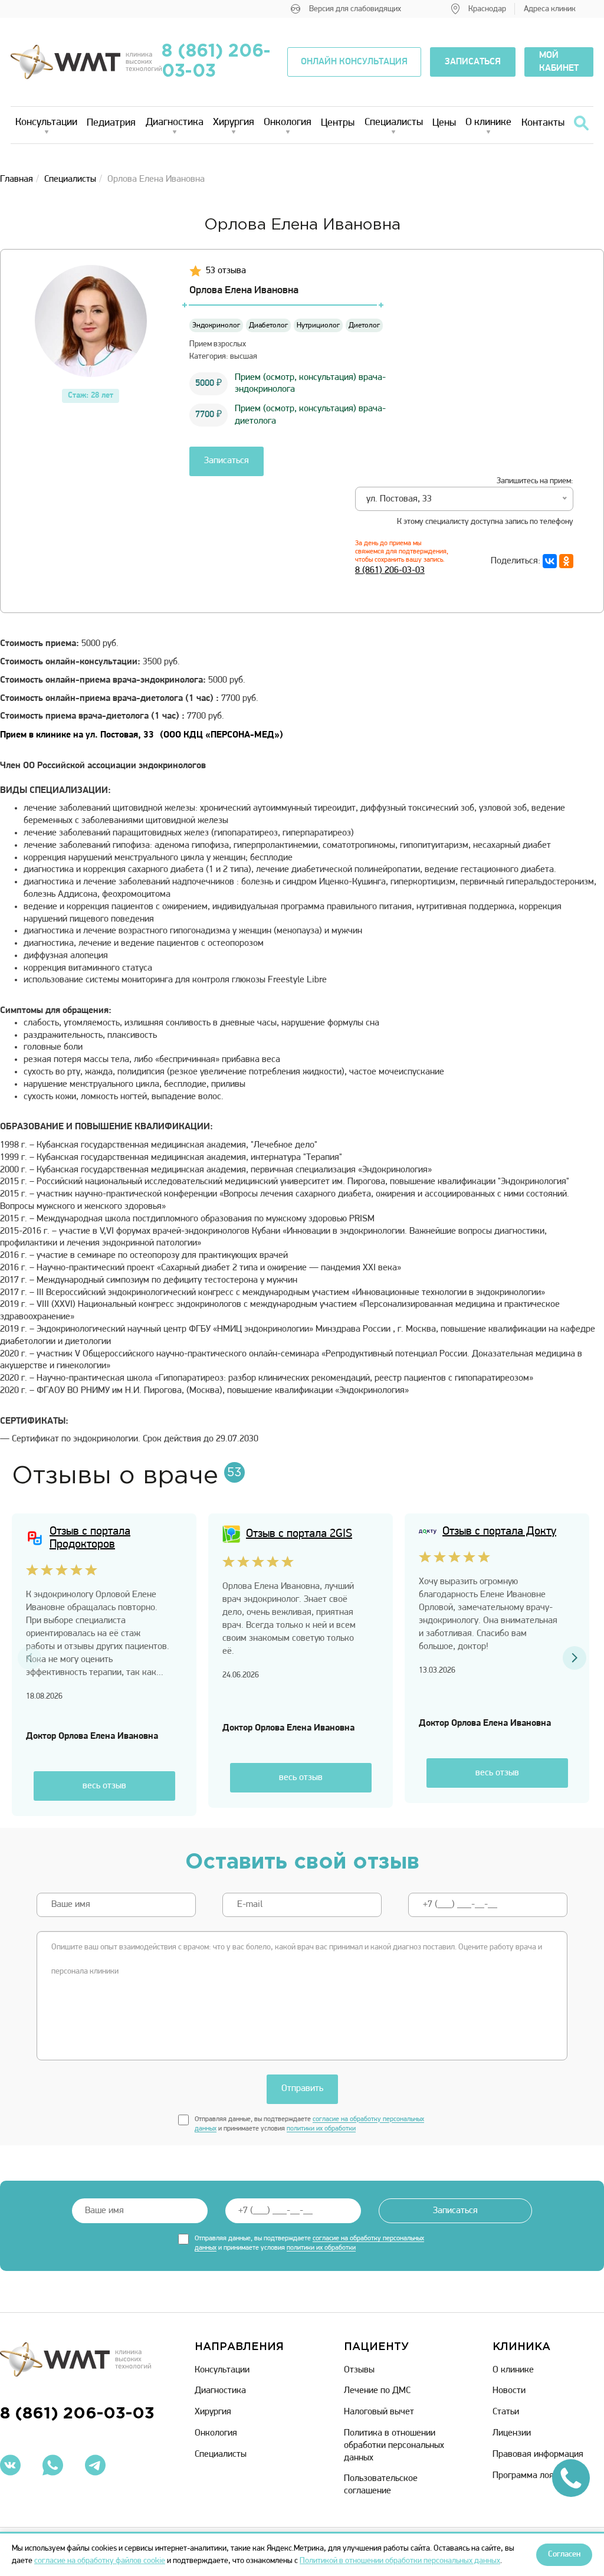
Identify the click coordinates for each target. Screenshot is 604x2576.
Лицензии (512, 2433)
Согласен (564, 2554)
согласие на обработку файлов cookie (100, 2561)
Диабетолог (268, 325)
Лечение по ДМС (377, 2391)
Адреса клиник (550, 9)
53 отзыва (226, 271)
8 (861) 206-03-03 (216, 62)
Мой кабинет (559, 62)
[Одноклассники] (566, 561)
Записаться (226, 461)
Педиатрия (111, 123)
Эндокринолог (216, 325)
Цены (444, 123)
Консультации (46, 123)
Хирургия (234, 123)
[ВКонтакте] (550, 561)
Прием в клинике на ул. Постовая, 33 (142, 735)
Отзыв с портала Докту (499, 1532)
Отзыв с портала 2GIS (299, 1534)
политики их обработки (321, 2129)
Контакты (543, 123)
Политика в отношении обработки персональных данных (394, 2446)
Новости (509, 2391)
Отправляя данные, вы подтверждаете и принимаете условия (309, 2124)
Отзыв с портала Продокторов (90, 1538)
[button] (575, 1658)
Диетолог (364, 325)
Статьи (506, 2412)
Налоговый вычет (379, 2412)
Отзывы (359, 2370)
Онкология (288, 123)
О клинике (488, 123)
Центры (338, 123)
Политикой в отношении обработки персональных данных (400, 2561)
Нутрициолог (318, 325)
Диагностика (175, 123)
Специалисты (394, 123)
